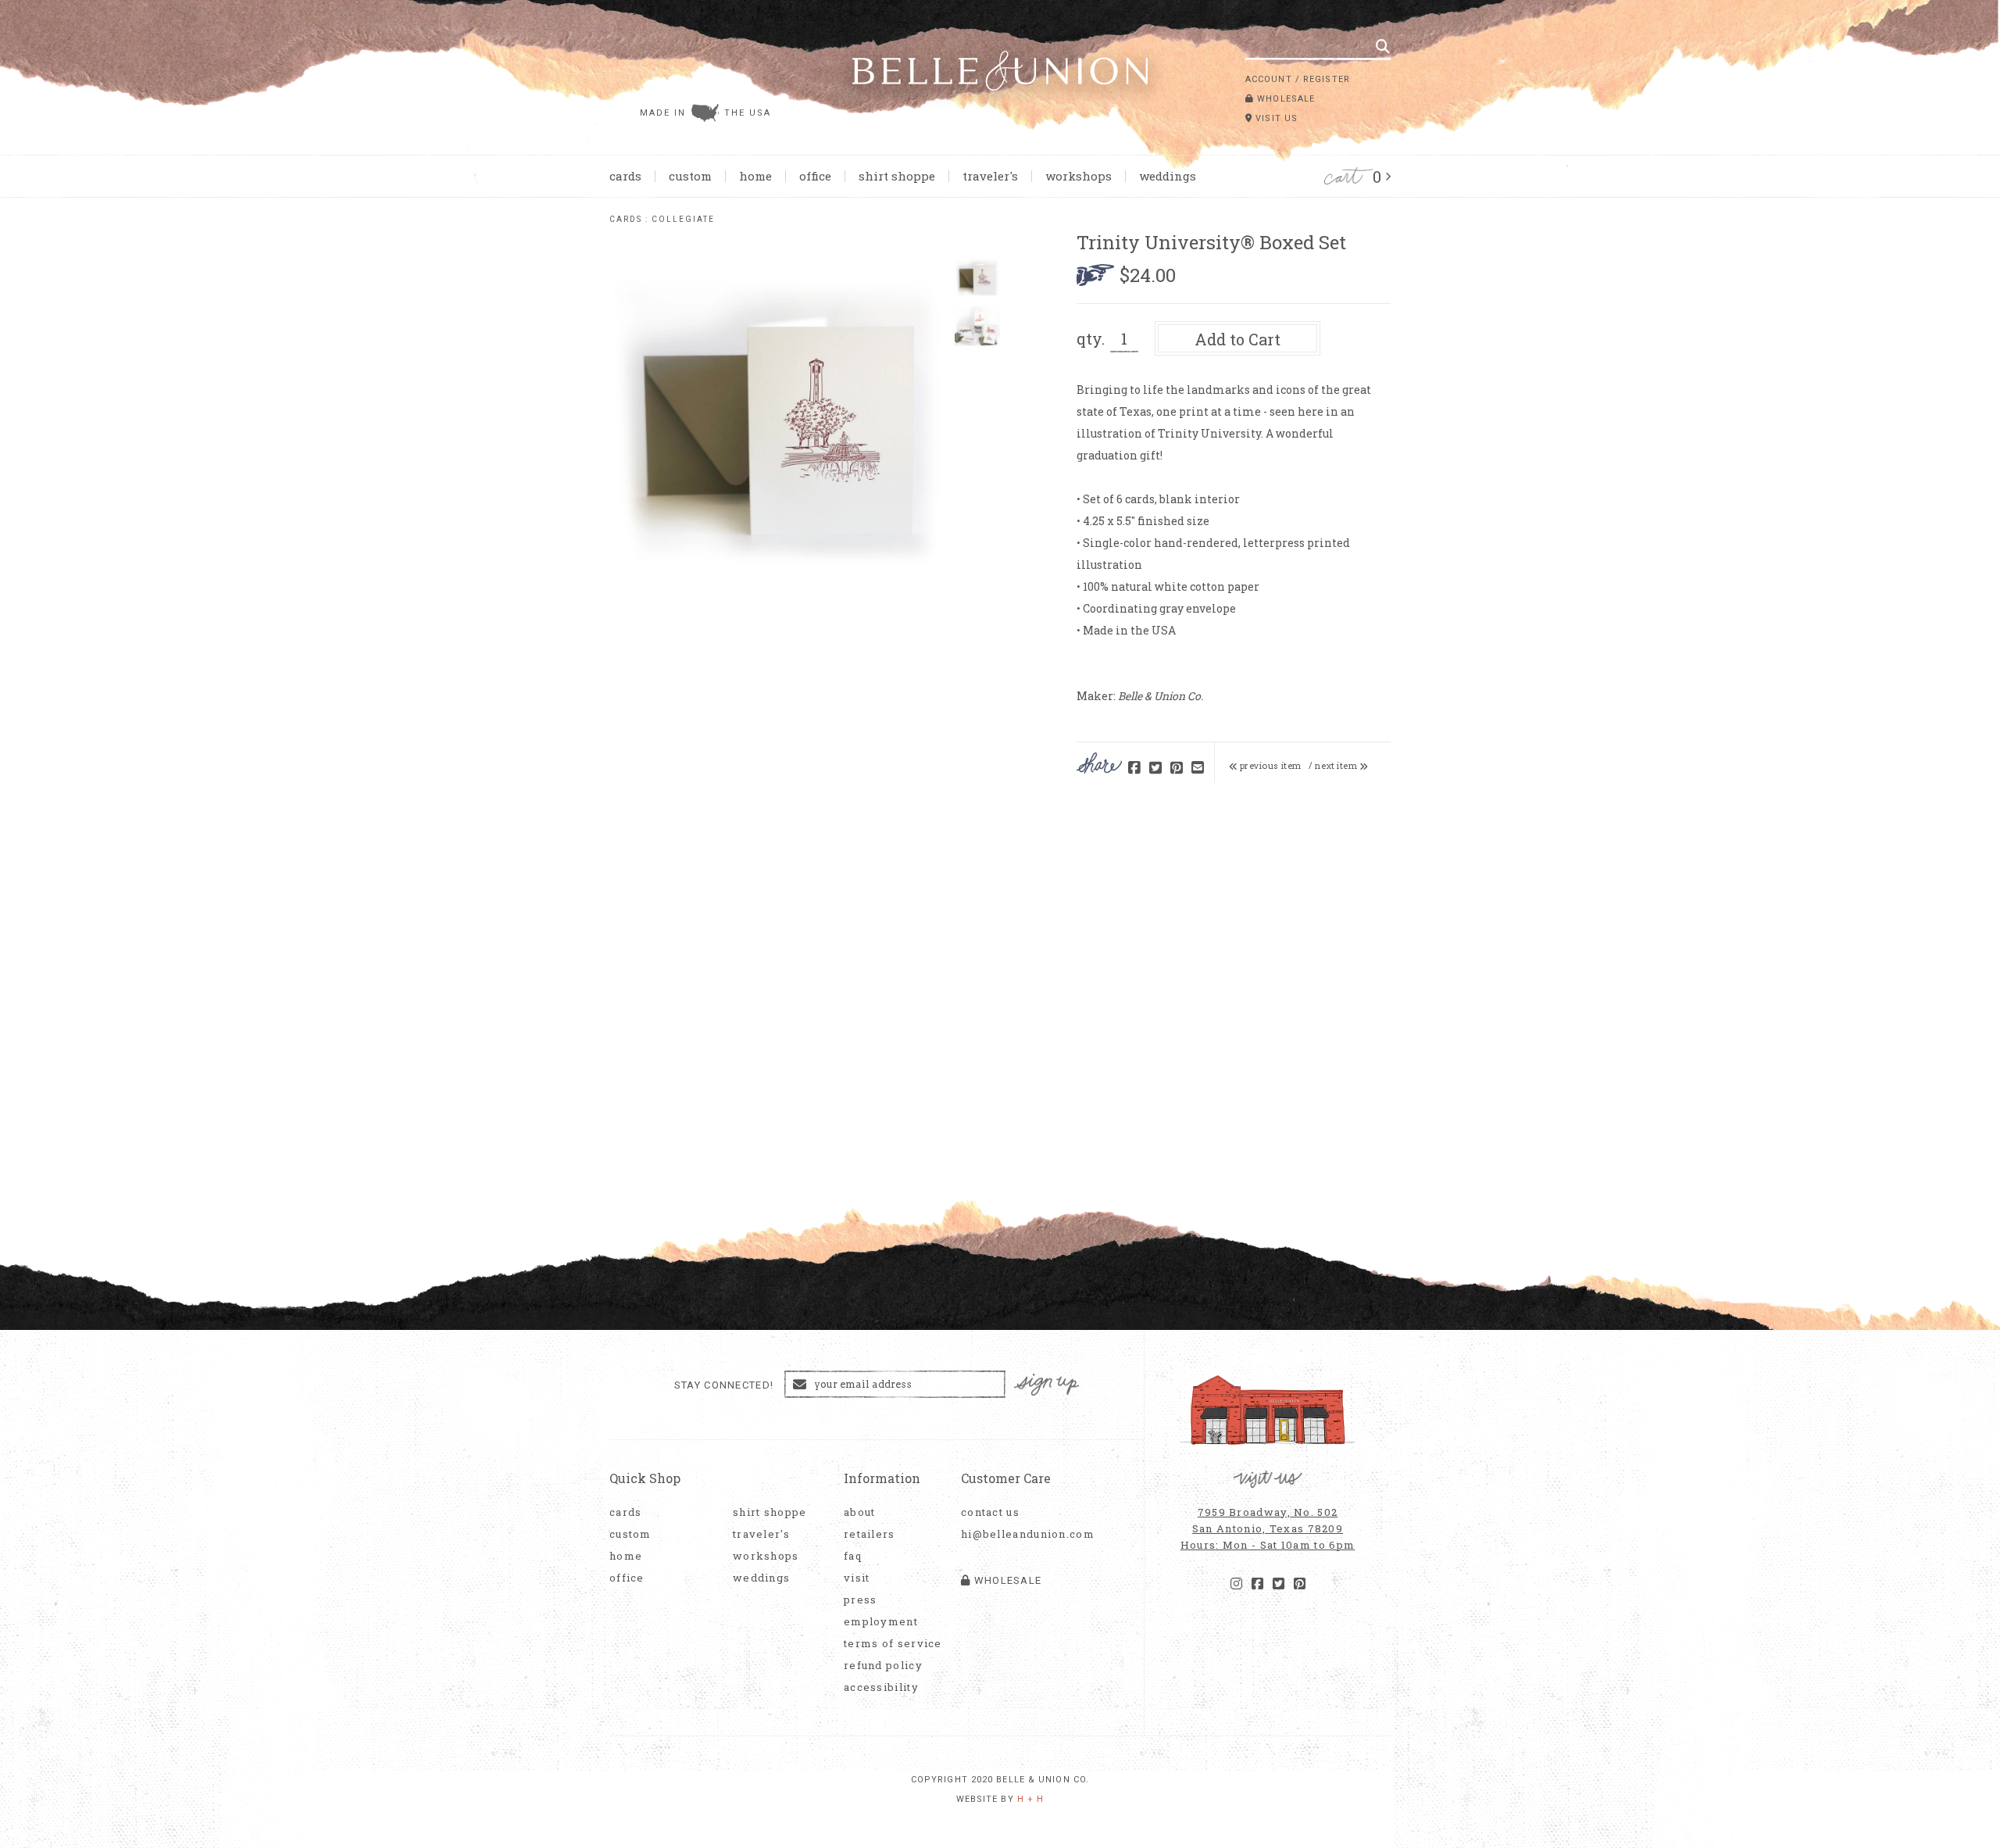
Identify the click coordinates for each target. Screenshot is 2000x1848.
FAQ (853, 1556)
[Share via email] (1198, 769)
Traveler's (990, 176)
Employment (881, 1622)
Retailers (870, 1534)
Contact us (990, 1512)
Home (755, 176)
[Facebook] (1257, 1584)
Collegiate (683, 219)
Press (861, 1600)
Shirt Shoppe (897, 176)
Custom (690, 176)
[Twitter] (1279, 1584)
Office (815, 176)
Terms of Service (893, 1644)
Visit (857, 1578)
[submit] (1383, 46)
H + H (1031, 1799)
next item (1337, 766)
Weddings (1168, 176)
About (860, 1512)
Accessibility (881, 1687)
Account (1269, 79)
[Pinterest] (1300, 1584)
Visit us (1275, 118)
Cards (625, 176)
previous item (1270, 766)
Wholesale (1284, 99)
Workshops (1079, 176)
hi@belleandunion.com (1020, 1534)
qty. (1091, 338)
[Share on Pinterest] (1177, 769)
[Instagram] (1236, 1584)
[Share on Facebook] (1134, 769)
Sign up (1047, 1385)
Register (1327, 79)
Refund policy (883, 1666)
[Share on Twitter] (1155, 769)
